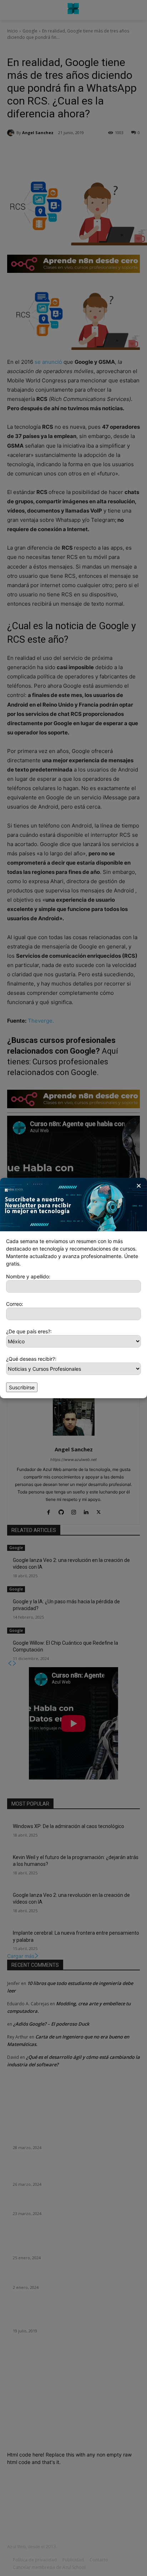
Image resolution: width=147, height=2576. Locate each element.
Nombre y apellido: (28, 1276)
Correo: (15, 1304)
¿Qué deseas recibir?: (31, 1359)
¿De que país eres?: (29, 1331)
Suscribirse (22, 1387)
